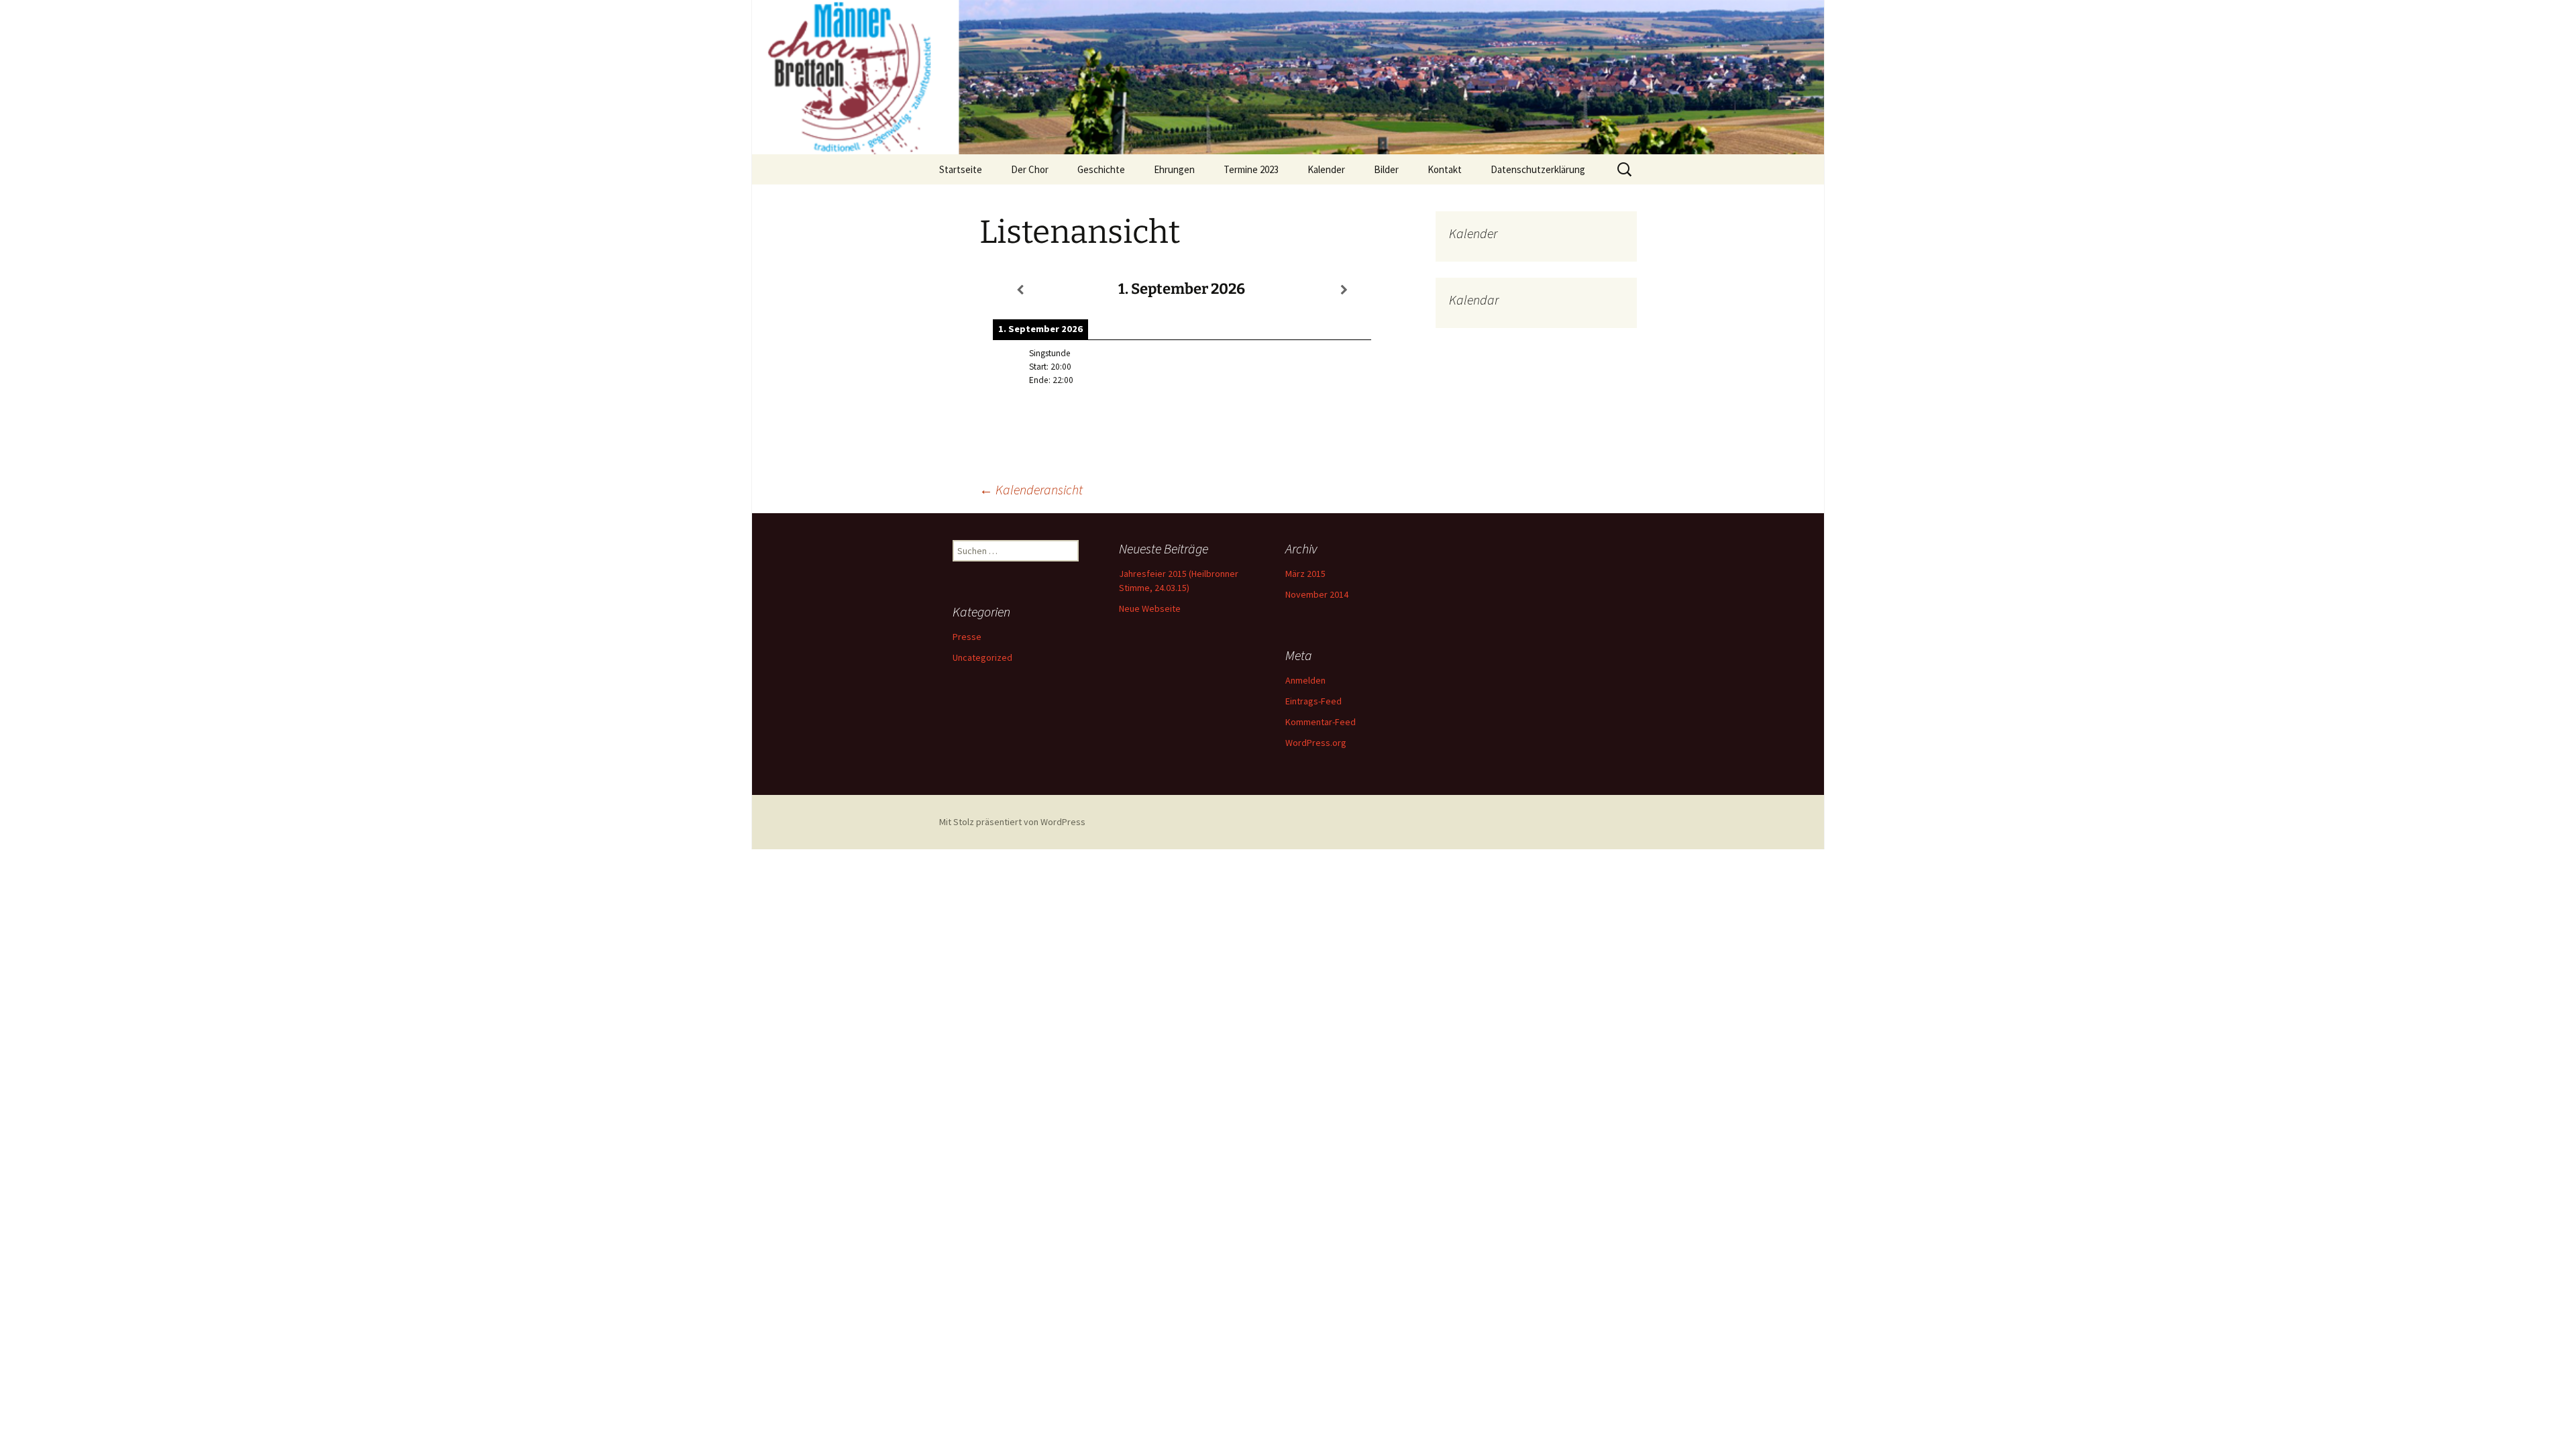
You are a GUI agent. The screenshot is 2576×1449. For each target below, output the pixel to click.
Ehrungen (1174, 169)
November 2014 (1317, 594)
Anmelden (1305, 680)
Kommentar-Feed (1321, 722)
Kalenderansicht (1031, 489)
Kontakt (1445, 169)
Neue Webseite (1150, 608)
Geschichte (1101, 169)
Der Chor (1030, 169)
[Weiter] (1344, 290)
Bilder (1386, 169)
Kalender (1326, 169)
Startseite (961, 169)
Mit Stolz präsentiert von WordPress (1012, 822)
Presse (967, 637)
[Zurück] (1020, 290)
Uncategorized (982, 657)
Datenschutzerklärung (1538, 169)
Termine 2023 (1251, 169)
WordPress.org (1316, 743)
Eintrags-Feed (1313, 701)
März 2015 (1305, 574)
